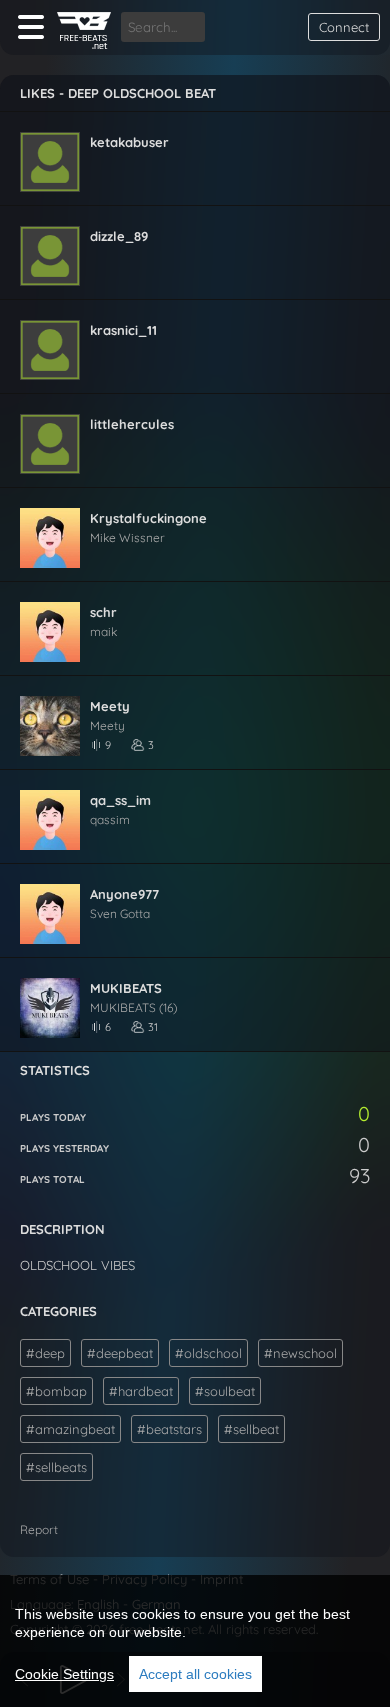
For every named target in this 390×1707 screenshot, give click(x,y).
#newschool (300, 1353)
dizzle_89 (119, 236)
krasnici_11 (123, 330)
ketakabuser (129, 142)
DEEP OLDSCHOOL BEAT (142, 93)
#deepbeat (120, 1353)
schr (103, 612)
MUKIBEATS (126, 988)
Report (39, 1529)
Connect (344, 27)
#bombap (56, 1391)
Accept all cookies (195, 1674)
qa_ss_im (120, 800)
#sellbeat (251, 1429)
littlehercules (132, 424)
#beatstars (169, 1429)
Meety (110, 706)
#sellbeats (56, 1467)
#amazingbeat (70, 1429)
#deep (45, 1353)
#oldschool (208, 1353)
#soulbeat (225, 1391)
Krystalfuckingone (148, 518)
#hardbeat (141, 1391)
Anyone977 (124, 894)
